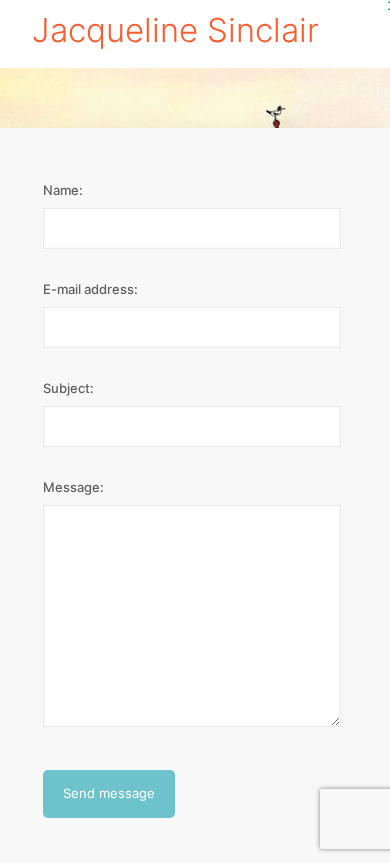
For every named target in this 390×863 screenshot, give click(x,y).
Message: (73, 487)
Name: (63, 190)
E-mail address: (90, 289)
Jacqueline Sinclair (175, 30)
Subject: (68, 388)
